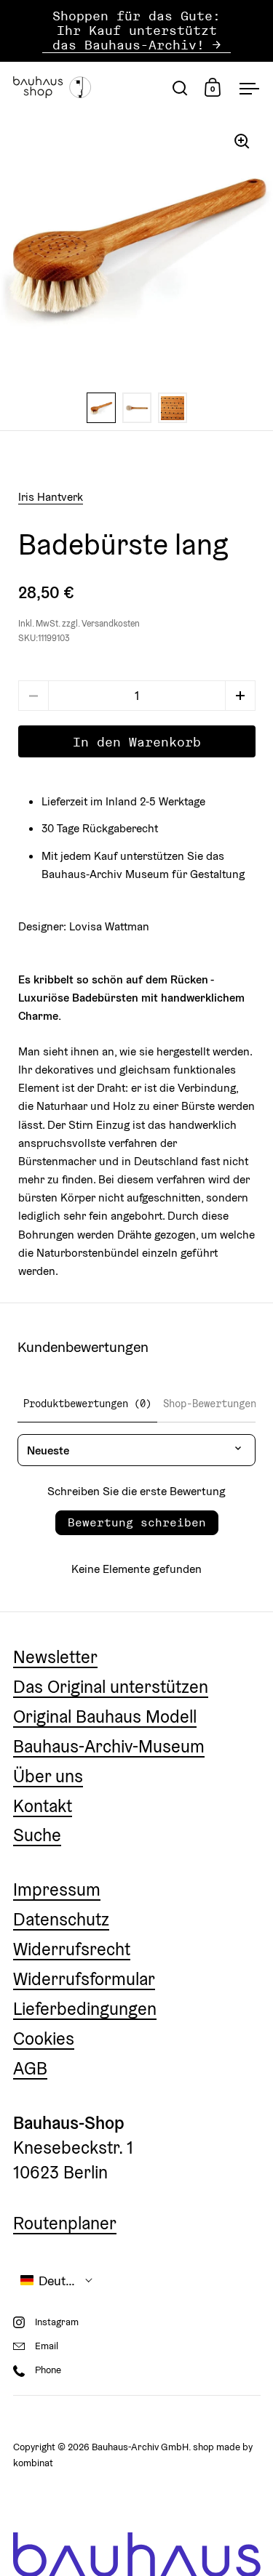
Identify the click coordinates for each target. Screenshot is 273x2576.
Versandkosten (111, 624)
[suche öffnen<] (180, 88)
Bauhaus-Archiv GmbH (140, 2447)
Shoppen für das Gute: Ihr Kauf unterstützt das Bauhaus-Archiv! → (136, 31)
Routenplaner (65, 2223)
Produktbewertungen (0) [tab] (87, 1404)
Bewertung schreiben (137, 1522)
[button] (240, 696)
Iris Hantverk (51, 496)
